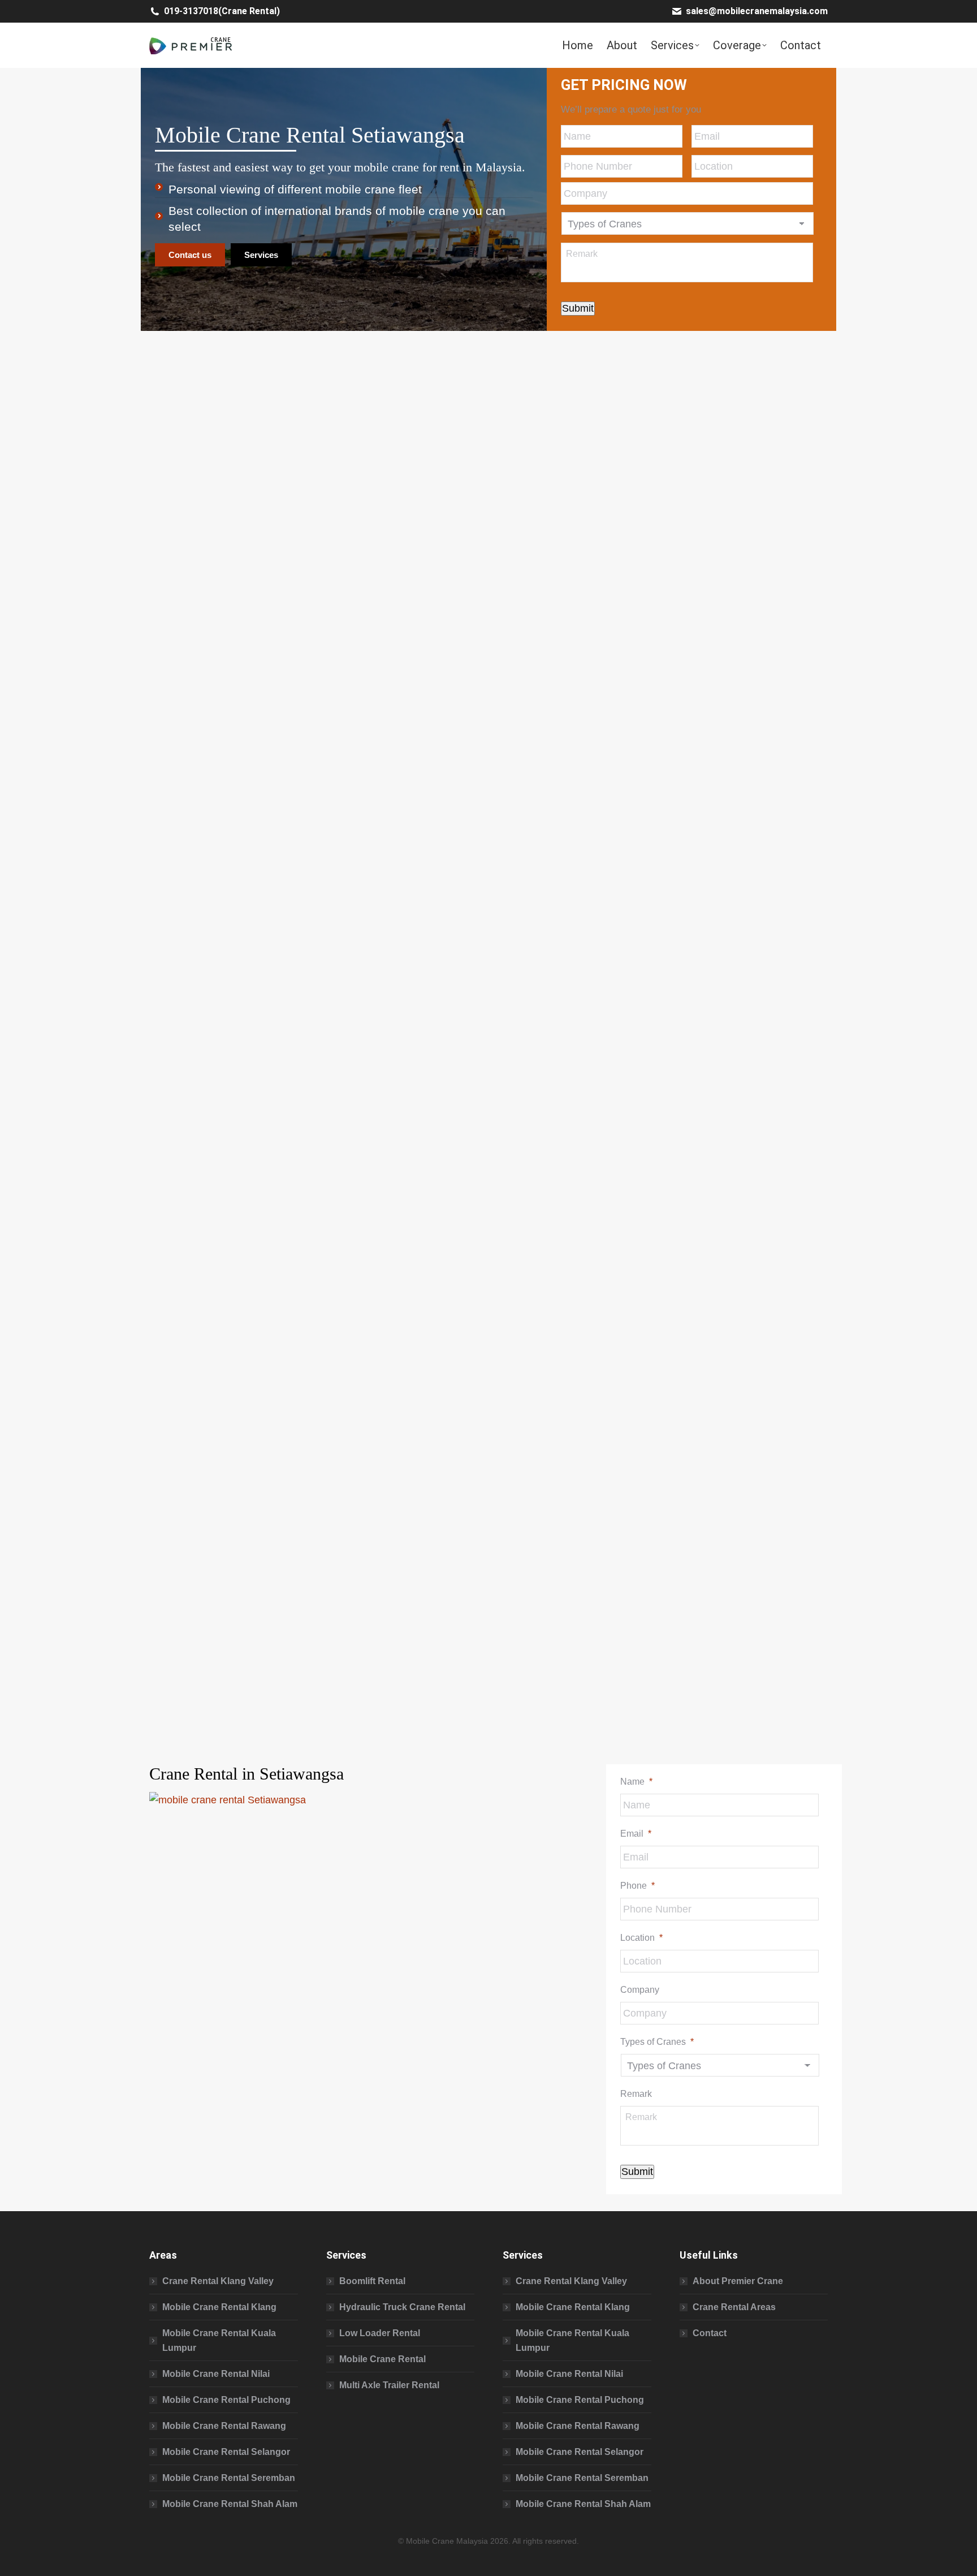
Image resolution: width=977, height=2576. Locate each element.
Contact (710, 2333)
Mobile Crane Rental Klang (219, 2307)
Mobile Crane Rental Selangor (226, 2452)
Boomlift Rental (372, 2281)
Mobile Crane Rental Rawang (224, 2426)
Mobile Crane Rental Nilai (216, 2374)
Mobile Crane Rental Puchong (226, 2400)
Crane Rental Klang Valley (218, 2281)
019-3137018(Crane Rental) (222, 11)
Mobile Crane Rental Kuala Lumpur (219, 2340)
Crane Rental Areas (734, 2307)
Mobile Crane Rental (382, 2359)
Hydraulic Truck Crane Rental (402, 2307)
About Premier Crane (738, 2281)
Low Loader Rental (380, 2333)
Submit (578, 308)
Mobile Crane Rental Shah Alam (230, 2504)
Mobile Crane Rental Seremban (229, 2478)
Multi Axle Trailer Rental (389, 2385)
